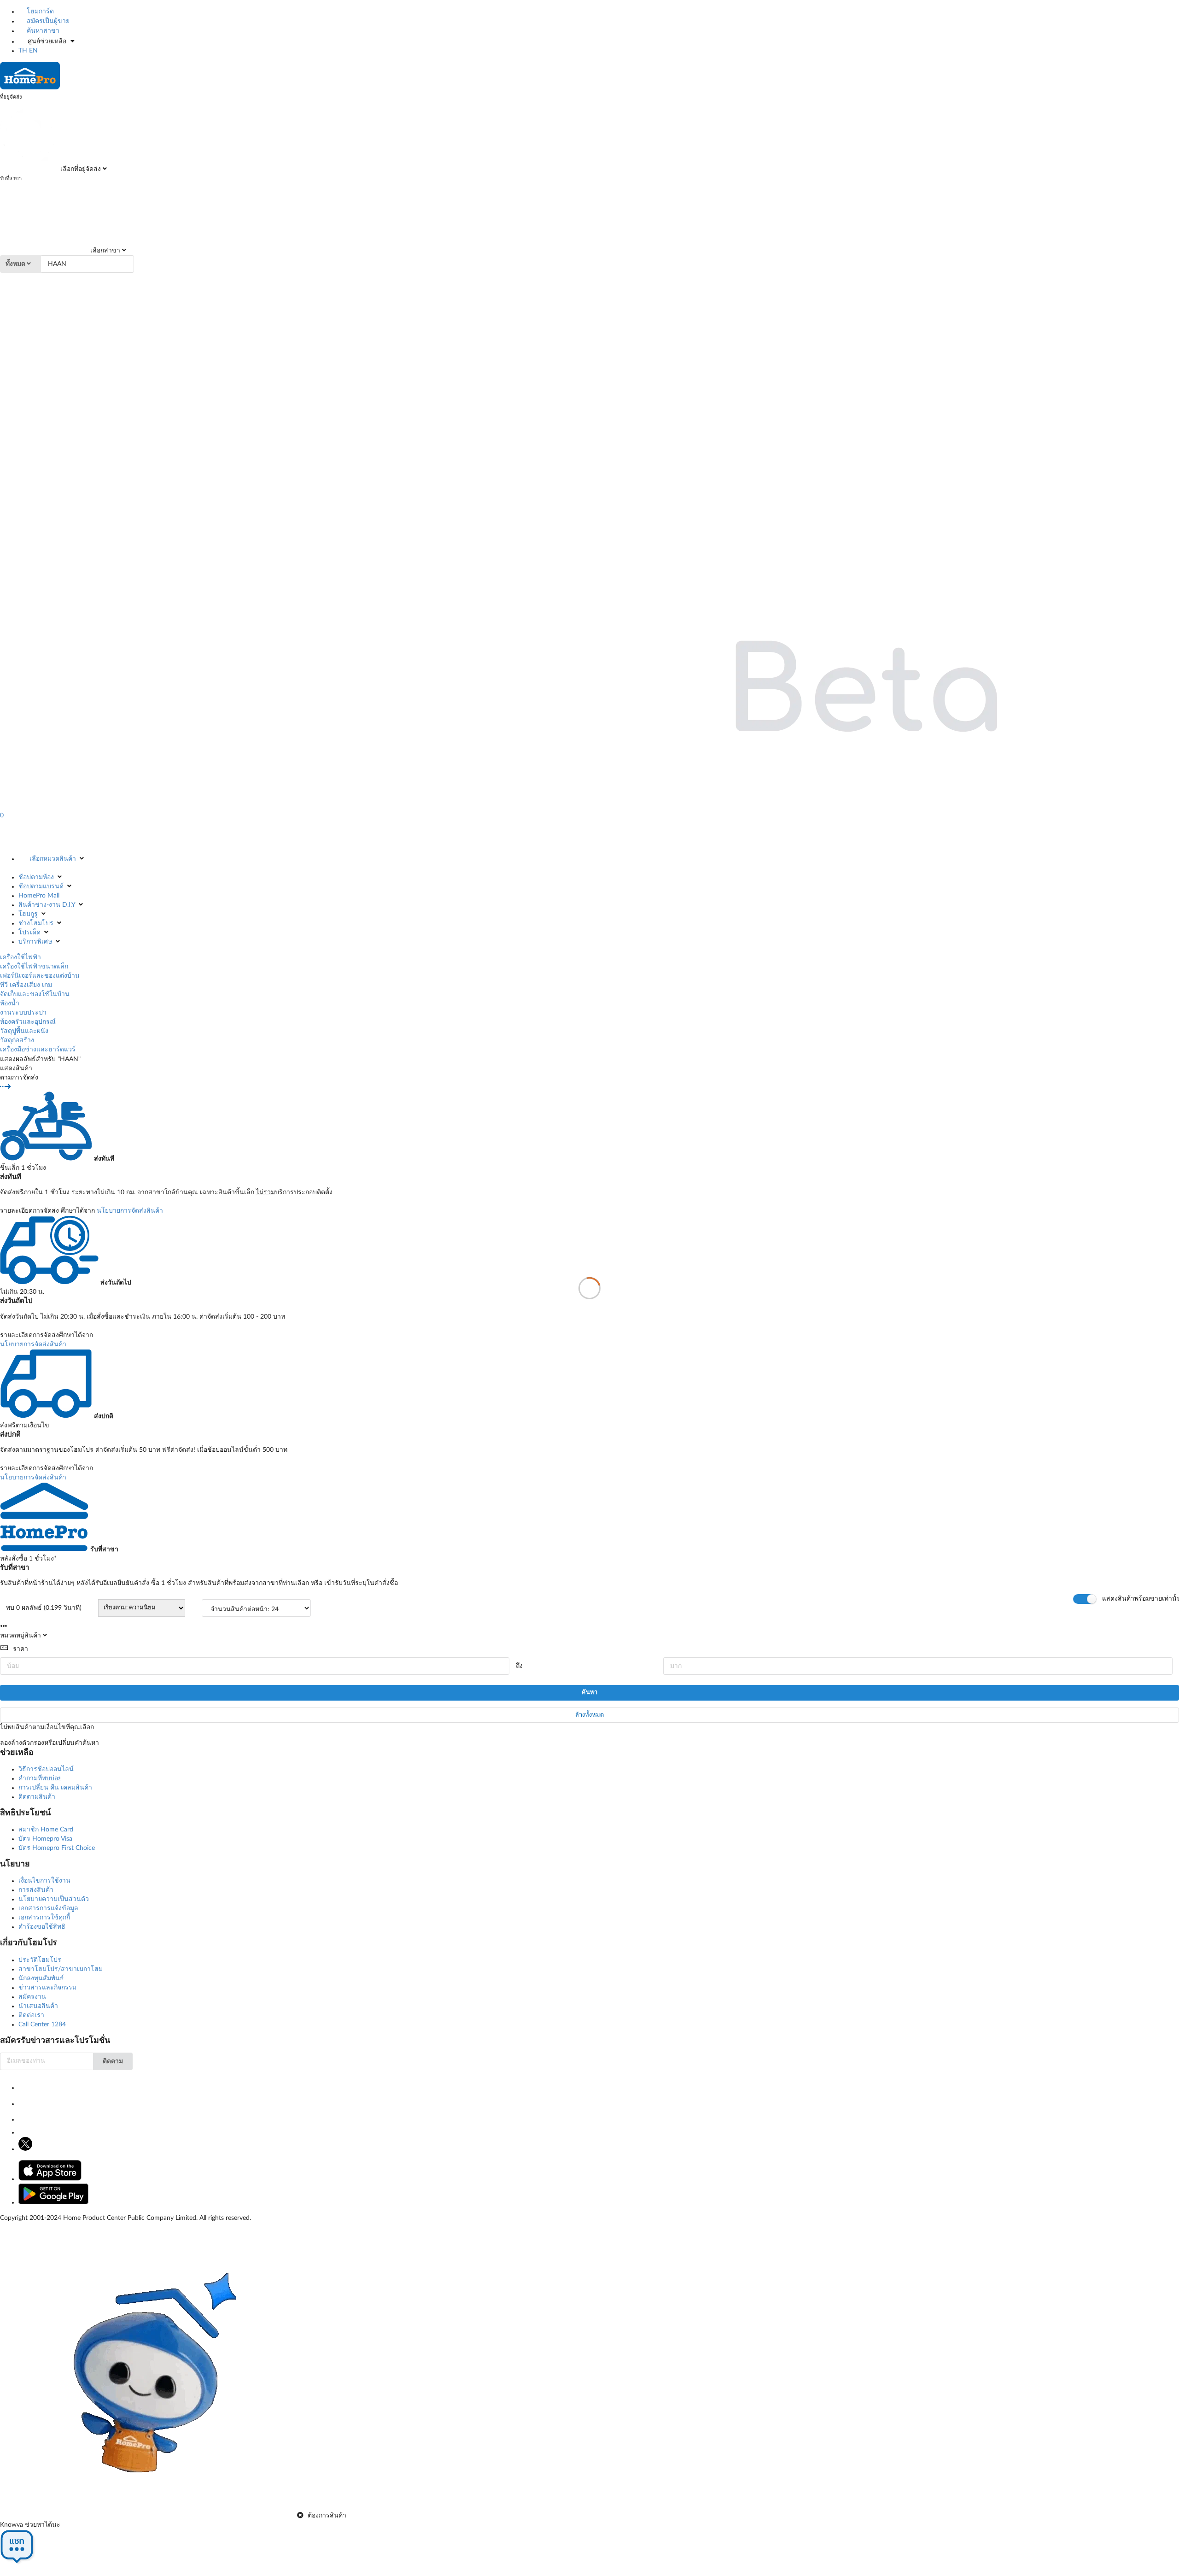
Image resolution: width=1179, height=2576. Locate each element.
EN (33, 51)
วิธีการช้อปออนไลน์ (46, 1769)
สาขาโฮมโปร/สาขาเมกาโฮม (61, 1969)
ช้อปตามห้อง (36, 877)
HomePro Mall (39, 896)
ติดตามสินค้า (37, 1797)
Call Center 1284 (42, 2024)
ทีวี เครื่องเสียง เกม (26, 985)
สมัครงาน (32, 1997)
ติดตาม (113, 2061)
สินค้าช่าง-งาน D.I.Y (47, 905)
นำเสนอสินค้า (38, 2006)
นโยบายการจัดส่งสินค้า (130, 1211)
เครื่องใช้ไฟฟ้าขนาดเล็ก (34, 967)
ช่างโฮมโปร (36, 923)
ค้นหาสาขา (42, 31)
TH (23, 51)
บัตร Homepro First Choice (57, 1848)
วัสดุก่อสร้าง (17, 1040)
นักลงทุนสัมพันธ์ (41, 1978)
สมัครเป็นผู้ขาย (47, 21)
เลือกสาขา (104, 251)
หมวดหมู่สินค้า (20, 1636)
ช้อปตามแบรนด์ (41, 886)
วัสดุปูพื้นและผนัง (24, 1031)
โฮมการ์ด (39, 12)
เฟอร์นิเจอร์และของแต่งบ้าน (40, 976)
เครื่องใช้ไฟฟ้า (20, 957)
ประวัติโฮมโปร (40, 1960)
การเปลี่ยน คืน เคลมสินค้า (55, 1788)
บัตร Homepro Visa (45, 1839)
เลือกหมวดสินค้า (53, 859)
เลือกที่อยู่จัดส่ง (80, 169)
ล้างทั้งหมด (589, 1715)
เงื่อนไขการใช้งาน (44, 1881)
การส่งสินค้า (36, 1890)
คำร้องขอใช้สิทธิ (42, 1927)
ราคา (20, 1649)
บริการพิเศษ (35, 942)
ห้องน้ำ (10, 1003)
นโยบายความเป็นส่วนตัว (54, 1899)
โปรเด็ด (29, 933)
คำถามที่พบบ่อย (40, 1778)
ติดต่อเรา (31, 2015)
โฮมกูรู (28, 914)
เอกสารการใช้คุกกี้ (44, 1918)
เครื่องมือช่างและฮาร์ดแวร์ (38, 1050)
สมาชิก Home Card (46, 1830)
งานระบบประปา (23, 1013)
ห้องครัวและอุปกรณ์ (28, 1022)
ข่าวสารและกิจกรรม (47, 1988)
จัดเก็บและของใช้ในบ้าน (35, 994)
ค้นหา (589, 1693)
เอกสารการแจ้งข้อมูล (48, 1908)
